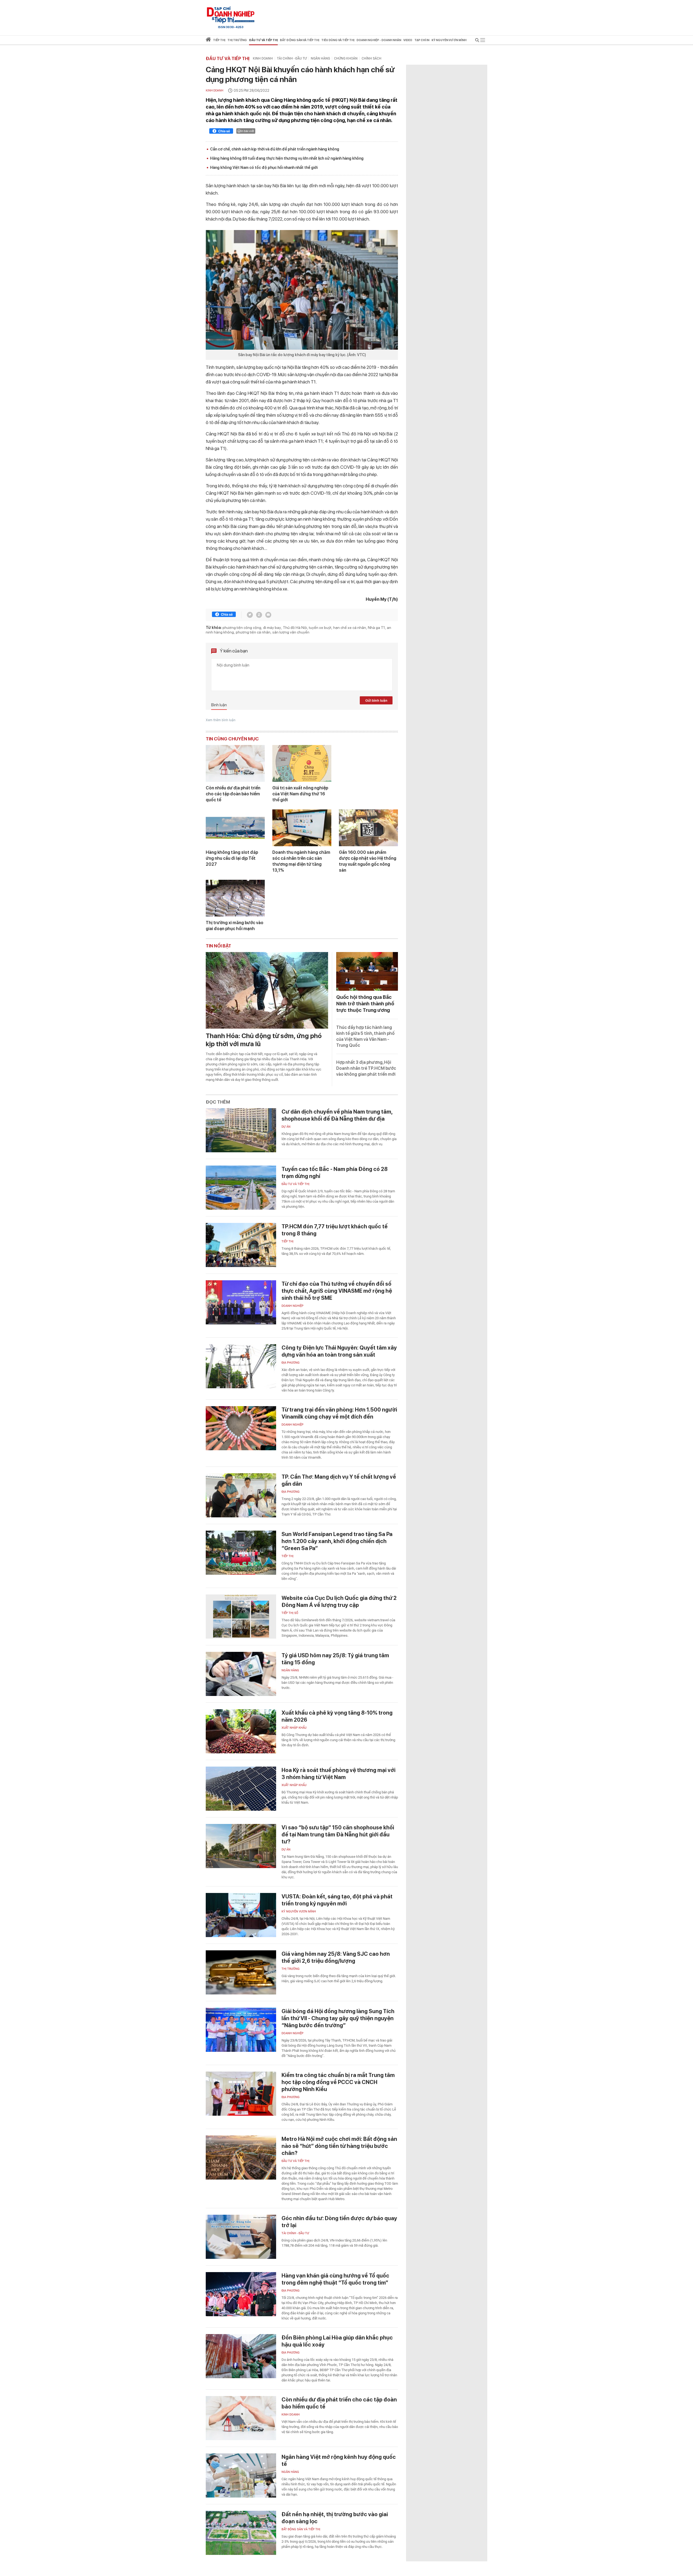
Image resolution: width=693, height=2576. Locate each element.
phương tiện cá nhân (253, 632)
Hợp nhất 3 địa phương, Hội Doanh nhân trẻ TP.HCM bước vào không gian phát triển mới (366, 1068)
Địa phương (291, 1363)
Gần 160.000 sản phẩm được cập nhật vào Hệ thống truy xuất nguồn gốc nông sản (368, 861)
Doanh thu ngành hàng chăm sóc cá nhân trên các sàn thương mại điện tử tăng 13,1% (301, 861)
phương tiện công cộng (242, 628)
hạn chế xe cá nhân (350, 628)
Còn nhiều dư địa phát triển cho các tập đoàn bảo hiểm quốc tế (233, 794)
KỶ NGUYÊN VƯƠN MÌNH (299, 1912)
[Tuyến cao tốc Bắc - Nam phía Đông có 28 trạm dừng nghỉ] (241, 1188)
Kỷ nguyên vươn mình (449, 40)
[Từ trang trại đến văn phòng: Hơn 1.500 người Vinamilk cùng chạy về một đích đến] (241, 1428)
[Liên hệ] (268, 615)
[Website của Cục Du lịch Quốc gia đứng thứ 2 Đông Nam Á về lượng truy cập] (241, 1617)
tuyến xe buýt (320, 628)
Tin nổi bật (218, 946)
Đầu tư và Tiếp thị (228, 58)
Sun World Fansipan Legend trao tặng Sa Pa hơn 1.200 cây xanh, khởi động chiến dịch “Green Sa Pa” (337, 1541)
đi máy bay (272, 628)
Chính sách (372, 58)
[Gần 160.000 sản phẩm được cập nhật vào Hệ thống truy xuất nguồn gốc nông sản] (368, 828)
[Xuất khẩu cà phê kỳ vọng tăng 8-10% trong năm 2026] (241, 1731)
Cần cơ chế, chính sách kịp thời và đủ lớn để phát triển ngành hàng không (275, 149)
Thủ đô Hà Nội (295, 628)
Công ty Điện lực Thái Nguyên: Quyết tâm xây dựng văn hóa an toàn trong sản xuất (339, 1351)
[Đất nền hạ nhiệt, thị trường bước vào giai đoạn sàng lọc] (241, 2533)
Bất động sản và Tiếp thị (301, 2529)
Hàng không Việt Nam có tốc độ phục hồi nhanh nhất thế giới (264, 168)
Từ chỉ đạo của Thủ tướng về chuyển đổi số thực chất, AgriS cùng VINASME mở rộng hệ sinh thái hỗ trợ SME (337, 1291)
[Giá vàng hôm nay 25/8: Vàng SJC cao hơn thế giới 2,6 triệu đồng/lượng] (241, 1972)
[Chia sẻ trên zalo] (259, 615)
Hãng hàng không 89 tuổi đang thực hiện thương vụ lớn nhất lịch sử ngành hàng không (287, 158)
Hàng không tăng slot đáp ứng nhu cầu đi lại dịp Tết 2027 (232, 858)
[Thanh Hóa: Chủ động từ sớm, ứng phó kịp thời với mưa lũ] (267, 990)
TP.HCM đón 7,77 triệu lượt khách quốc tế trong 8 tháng (335, 1230)
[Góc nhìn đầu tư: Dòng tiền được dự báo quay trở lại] (241, 2237)
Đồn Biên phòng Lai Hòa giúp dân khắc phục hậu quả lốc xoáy (337, 2341)
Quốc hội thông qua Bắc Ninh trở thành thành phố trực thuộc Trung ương (365, 1004)
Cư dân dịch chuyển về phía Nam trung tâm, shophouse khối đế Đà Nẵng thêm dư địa (337, 1115)
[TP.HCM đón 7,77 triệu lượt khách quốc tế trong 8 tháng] (241, 1245)
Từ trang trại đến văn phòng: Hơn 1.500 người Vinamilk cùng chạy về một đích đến (339, 1413)
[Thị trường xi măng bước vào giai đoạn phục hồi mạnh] (235, 898)
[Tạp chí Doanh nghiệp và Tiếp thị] (231, 15)
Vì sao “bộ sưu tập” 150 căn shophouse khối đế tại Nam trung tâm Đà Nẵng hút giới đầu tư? (338, 1835)
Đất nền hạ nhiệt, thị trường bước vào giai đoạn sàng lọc (335, 2518)
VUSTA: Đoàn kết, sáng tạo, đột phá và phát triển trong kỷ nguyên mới (337, 1900)
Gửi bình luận (376, 700)
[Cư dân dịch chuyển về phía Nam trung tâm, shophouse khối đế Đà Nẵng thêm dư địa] (241, 1130)
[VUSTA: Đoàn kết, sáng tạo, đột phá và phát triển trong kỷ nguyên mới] (241, 1915)
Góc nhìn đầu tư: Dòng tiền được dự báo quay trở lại (339, 2222)
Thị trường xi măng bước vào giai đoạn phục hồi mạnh (235, 926)
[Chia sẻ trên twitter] (250, 615)
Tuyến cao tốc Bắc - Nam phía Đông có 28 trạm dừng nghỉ (335, 1173)
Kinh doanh (263, 58)
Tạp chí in (422, 40)
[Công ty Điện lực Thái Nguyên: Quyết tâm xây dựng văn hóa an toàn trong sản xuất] (241, 1366)
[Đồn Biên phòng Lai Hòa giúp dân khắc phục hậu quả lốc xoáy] (241, 2356)
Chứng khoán (346, 58)
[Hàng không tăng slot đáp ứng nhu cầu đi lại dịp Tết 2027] (235, 828)
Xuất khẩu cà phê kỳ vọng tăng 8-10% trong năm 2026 (337, 1716)
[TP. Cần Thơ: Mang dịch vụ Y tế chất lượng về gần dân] (241, 1495)
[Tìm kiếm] (477, 41)
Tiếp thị (219, 40)
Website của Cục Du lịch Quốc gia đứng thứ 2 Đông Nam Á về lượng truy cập (339, 1602)
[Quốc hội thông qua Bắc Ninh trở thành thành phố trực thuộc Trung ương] (367, 971)
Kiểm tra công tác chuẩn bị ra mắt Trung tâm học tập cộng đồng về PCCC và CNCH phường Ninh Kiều (338, 2082)
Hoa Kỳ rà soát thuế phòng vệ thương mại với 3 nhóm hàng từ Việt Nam (339, 1774)
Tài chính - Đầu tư (292, 58)
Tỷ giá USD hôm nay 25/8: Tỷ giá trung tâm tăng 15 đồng (335, 1659)
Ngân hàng (320, 58)
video (408, 40)
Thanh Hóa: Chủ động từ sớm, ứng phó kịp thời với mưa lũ (264, 1040)
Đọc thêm (218, 1102)
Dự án (286, 1127)
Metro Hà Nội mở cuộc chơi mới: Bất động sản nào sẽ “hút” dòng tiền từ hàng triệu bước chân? (339, 2146)
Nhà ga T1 (376, 628)
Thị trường (291, 1969)
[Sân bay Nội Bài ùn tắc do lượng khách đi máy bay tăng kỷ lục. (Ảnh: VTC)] (302, 290)
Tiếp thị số (290, 1613)
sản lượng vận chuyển (291, 632)
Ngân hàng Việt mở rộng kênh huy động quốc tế (339, 2460)
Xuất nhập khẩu (294, 1728)
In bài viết (247, 131)
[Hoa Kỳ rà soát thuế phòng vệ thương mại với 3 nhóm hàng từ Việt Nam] (241, 1789)
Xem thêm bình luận (221, 720)
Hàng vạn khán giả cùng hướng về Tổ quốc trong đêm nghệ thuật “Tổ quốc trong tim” (335, 2279)
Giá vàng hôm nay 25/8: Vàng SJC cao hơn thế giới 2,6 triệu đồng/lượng (336, 1957)
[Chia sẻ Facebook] (221, 132)
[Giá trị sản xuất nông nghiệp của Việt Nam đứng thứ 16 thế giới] (302, 763)
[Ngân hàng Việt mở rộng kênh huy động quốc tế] (241, 2475)
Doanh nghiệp (292, 1306)
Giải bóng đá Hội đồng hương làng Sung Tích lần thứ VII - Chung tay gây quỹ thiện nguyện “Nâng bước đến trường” (338, 2018)
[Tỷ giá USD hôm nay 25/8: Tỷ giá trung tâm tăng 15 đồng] (241, 1674)
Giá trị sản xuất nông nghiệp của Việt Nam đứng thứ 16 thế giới (300, 794)
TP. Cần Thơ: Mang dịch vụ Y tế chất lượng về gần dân (339, 1480)
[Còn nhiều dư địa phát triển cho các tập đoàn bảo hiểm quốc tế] (235, 763)
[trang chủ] (208, 40)
